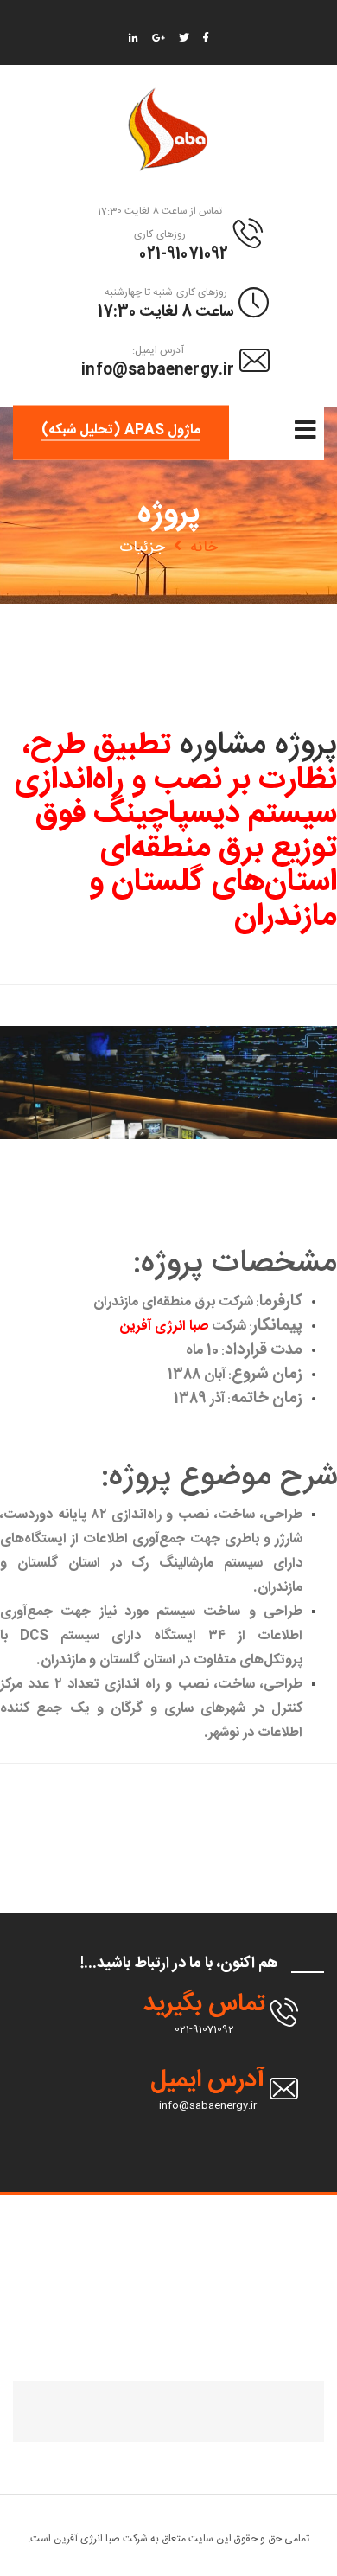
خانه (204, 548)
